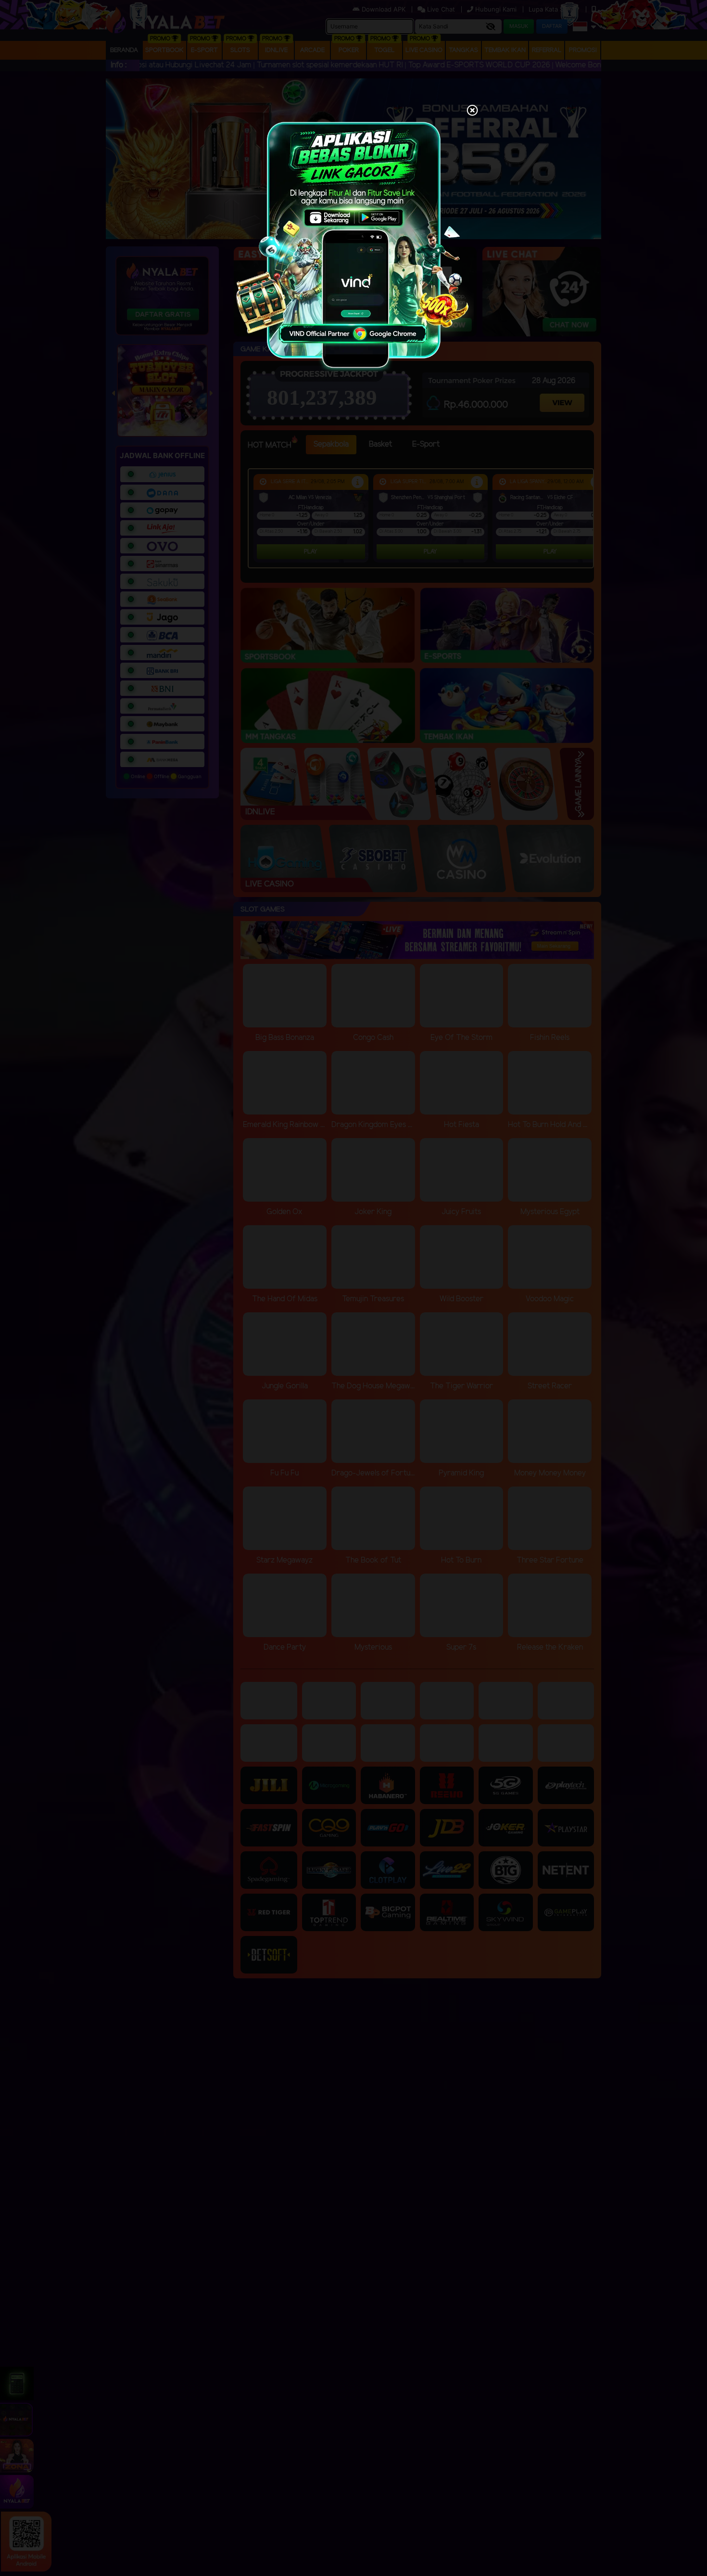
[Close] (472, 111)
